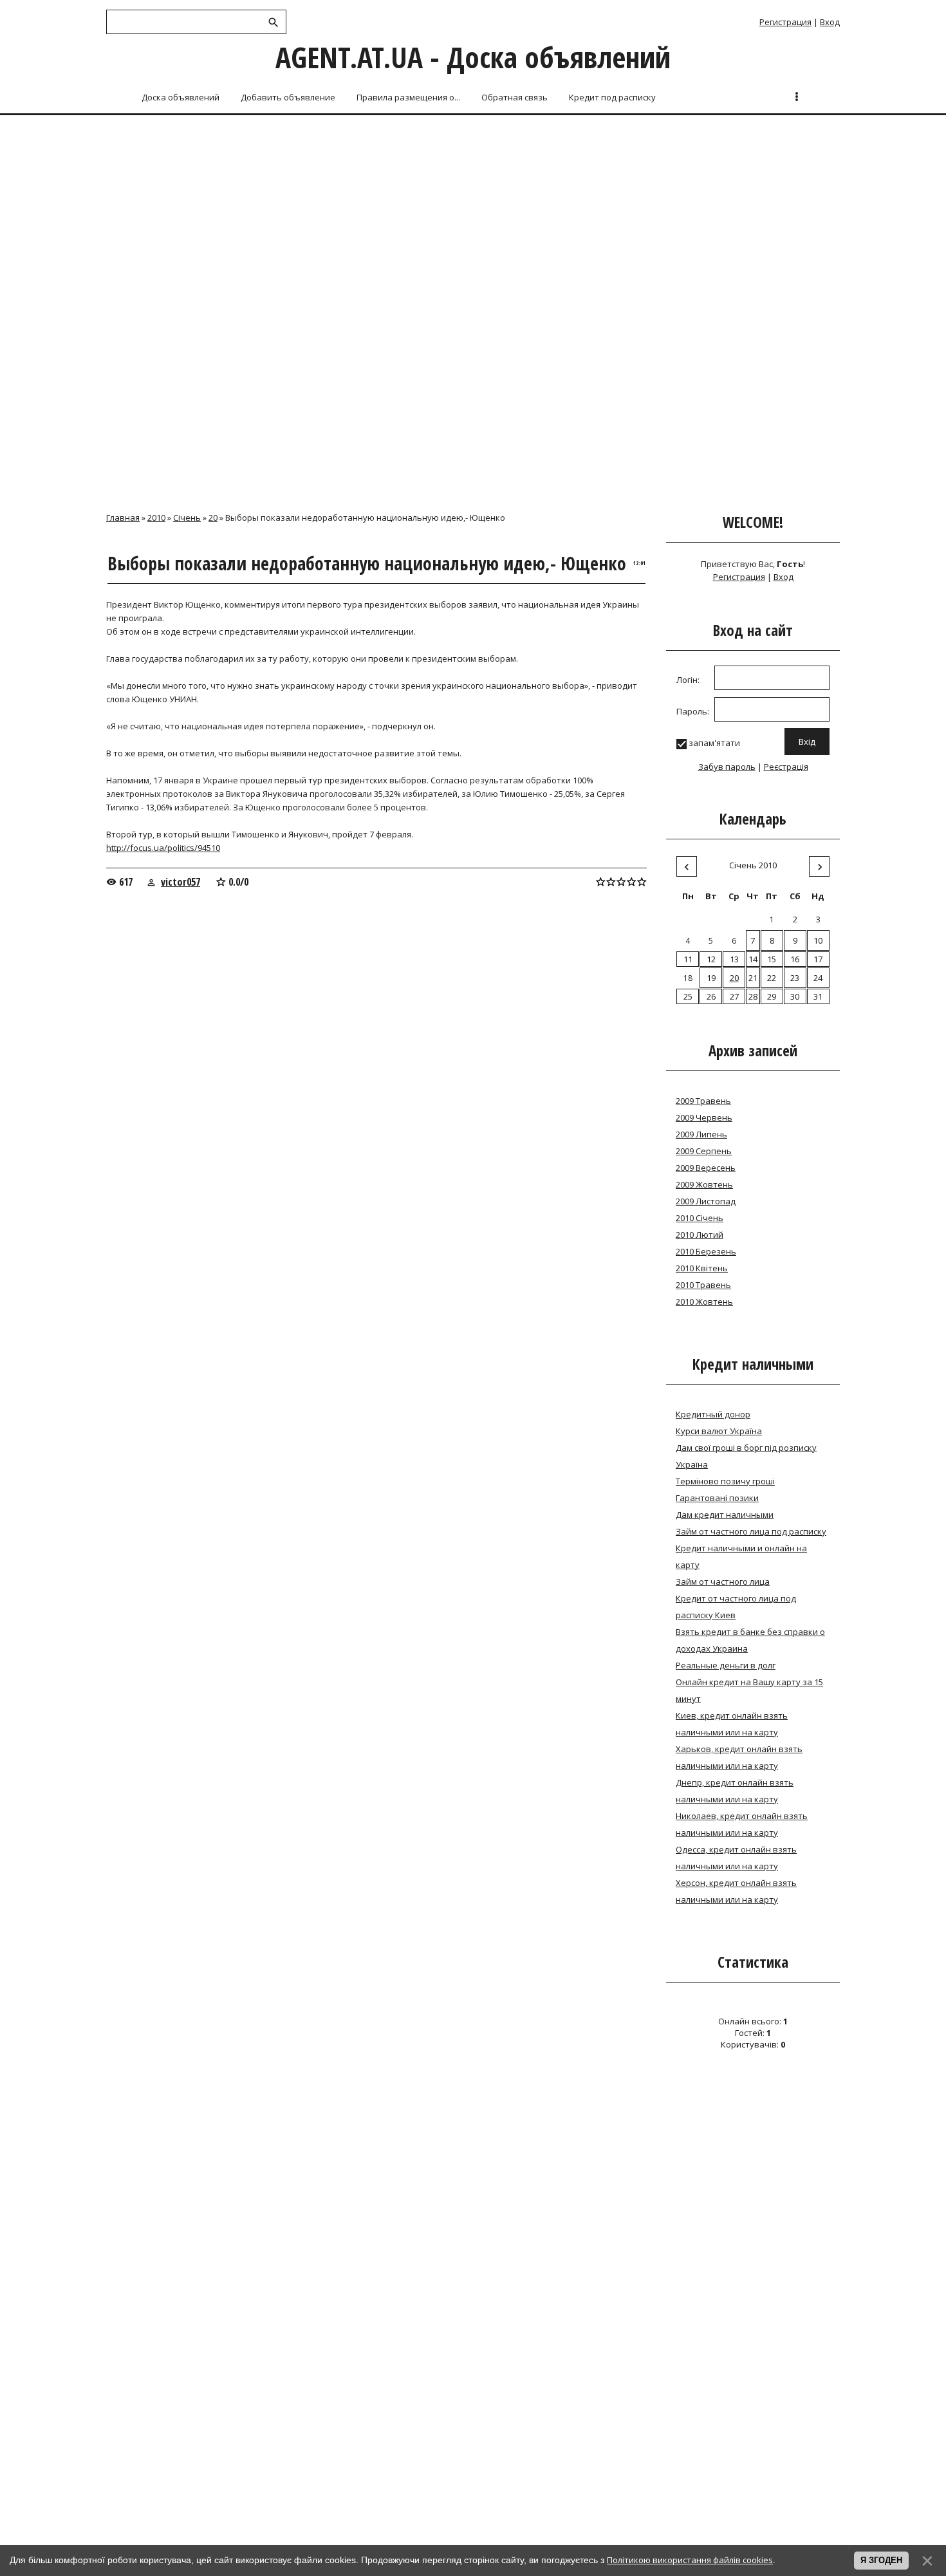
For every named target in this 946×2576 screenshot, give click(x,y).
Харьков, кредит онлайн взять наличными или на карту (739, 1757)
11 (688, 959)
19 (711, 978)
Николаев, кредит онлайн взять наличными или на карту (742, 1824)
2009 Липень (701, 1134)
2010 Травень (703, 1285)
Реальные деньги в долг (726, 1665)
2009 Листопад (706, 1201)
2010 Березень (706, 1251)
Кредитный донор (713, 1414)
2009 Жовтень (704, 1184)
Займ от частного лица (723, 1582)
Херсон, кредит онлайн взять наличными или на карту (736, 1891)
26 (711, 996)
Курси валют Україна (719, 1431)
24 (818, 978)
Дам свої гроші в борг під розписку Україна (746, 1456)
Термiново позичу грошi (725, 1481)
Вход (830, 22)
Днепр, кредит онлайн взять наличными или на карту (735, 1791)
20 (213, 518)
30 (795, 996)
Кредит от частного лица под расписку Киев (736, 1607)
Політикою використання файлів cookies (690, 2560)
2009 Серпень (704, 1151)
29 (772, 996)
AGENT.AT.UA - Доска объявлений (473, 57)
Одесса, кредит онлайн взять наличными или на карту (736, 1858)
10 (818, 940)
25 (688, 996)
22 (772, 978)
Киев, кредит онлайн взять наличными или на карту (732, 1724)
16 (795, 959)
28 (753, 996)
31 (818, 996)
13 (734, 959)
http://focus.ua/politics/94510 (163, 848)
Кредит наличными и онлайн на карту (741, 1556)
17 (818, 959)
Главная (123, 518)
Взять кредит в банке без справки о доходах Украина (750, 1640)
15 (772, 959)
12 (711, 959)
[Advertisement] (473, 214)
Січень (187, 518)
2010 (156, 518)
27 (734, 996)
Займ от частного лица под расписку (751, 1531)
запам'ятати (714, 743)
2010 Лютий (700, 1235)
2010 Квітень (702, 1268)
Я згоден (881, 2560)
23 (795, 978)
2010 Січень (700, 1218)
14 (753, 959)
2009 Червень (704, 1117)
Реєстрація (786, 767)
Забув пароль (727, 767)
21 (753, 978)
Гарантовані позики (717, 1498)
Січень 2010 (753, 865)
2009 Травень (703, 1101)
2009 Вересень (706, 1168)
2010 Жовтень (704, 1302)
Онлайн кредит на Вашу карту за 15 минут (749, 1690)
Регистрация (785, 22)
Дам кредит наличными (725, 1515)
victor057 (181, 882)
